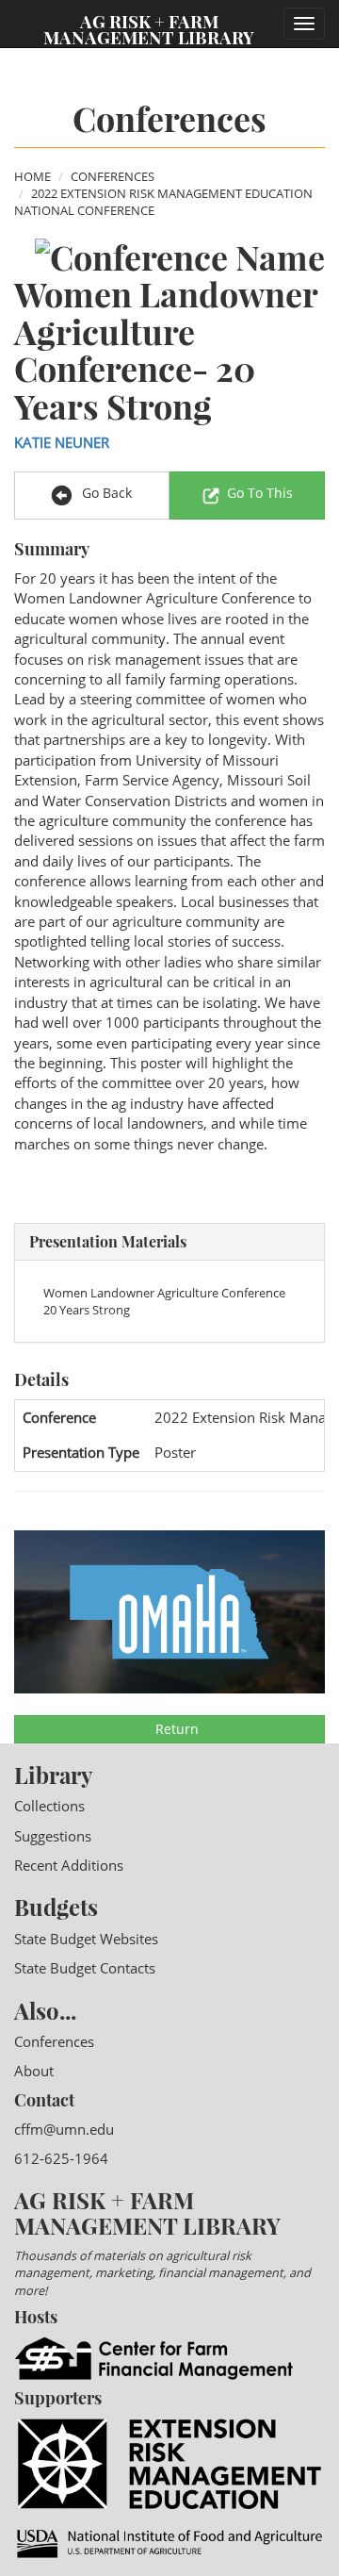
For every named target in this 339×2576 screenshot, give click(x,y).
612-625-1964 (61, 2158)
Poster (175, 1452)
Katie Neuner (62, 442)
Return (175, 1729)
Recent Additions (69, 1865)
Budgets (56, 1907)
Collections (49, 1806)
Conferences (113, 176)
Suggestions (53, 1836)
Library (53, 1775)
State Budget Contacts (85, 1968)
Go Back (105, 493)
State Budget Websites (86, 1939)
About (34, 2071)
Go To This (260, 493)
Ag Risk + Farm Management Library (149, 28)
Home (32, 176)
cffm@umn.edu (64, 2129)
